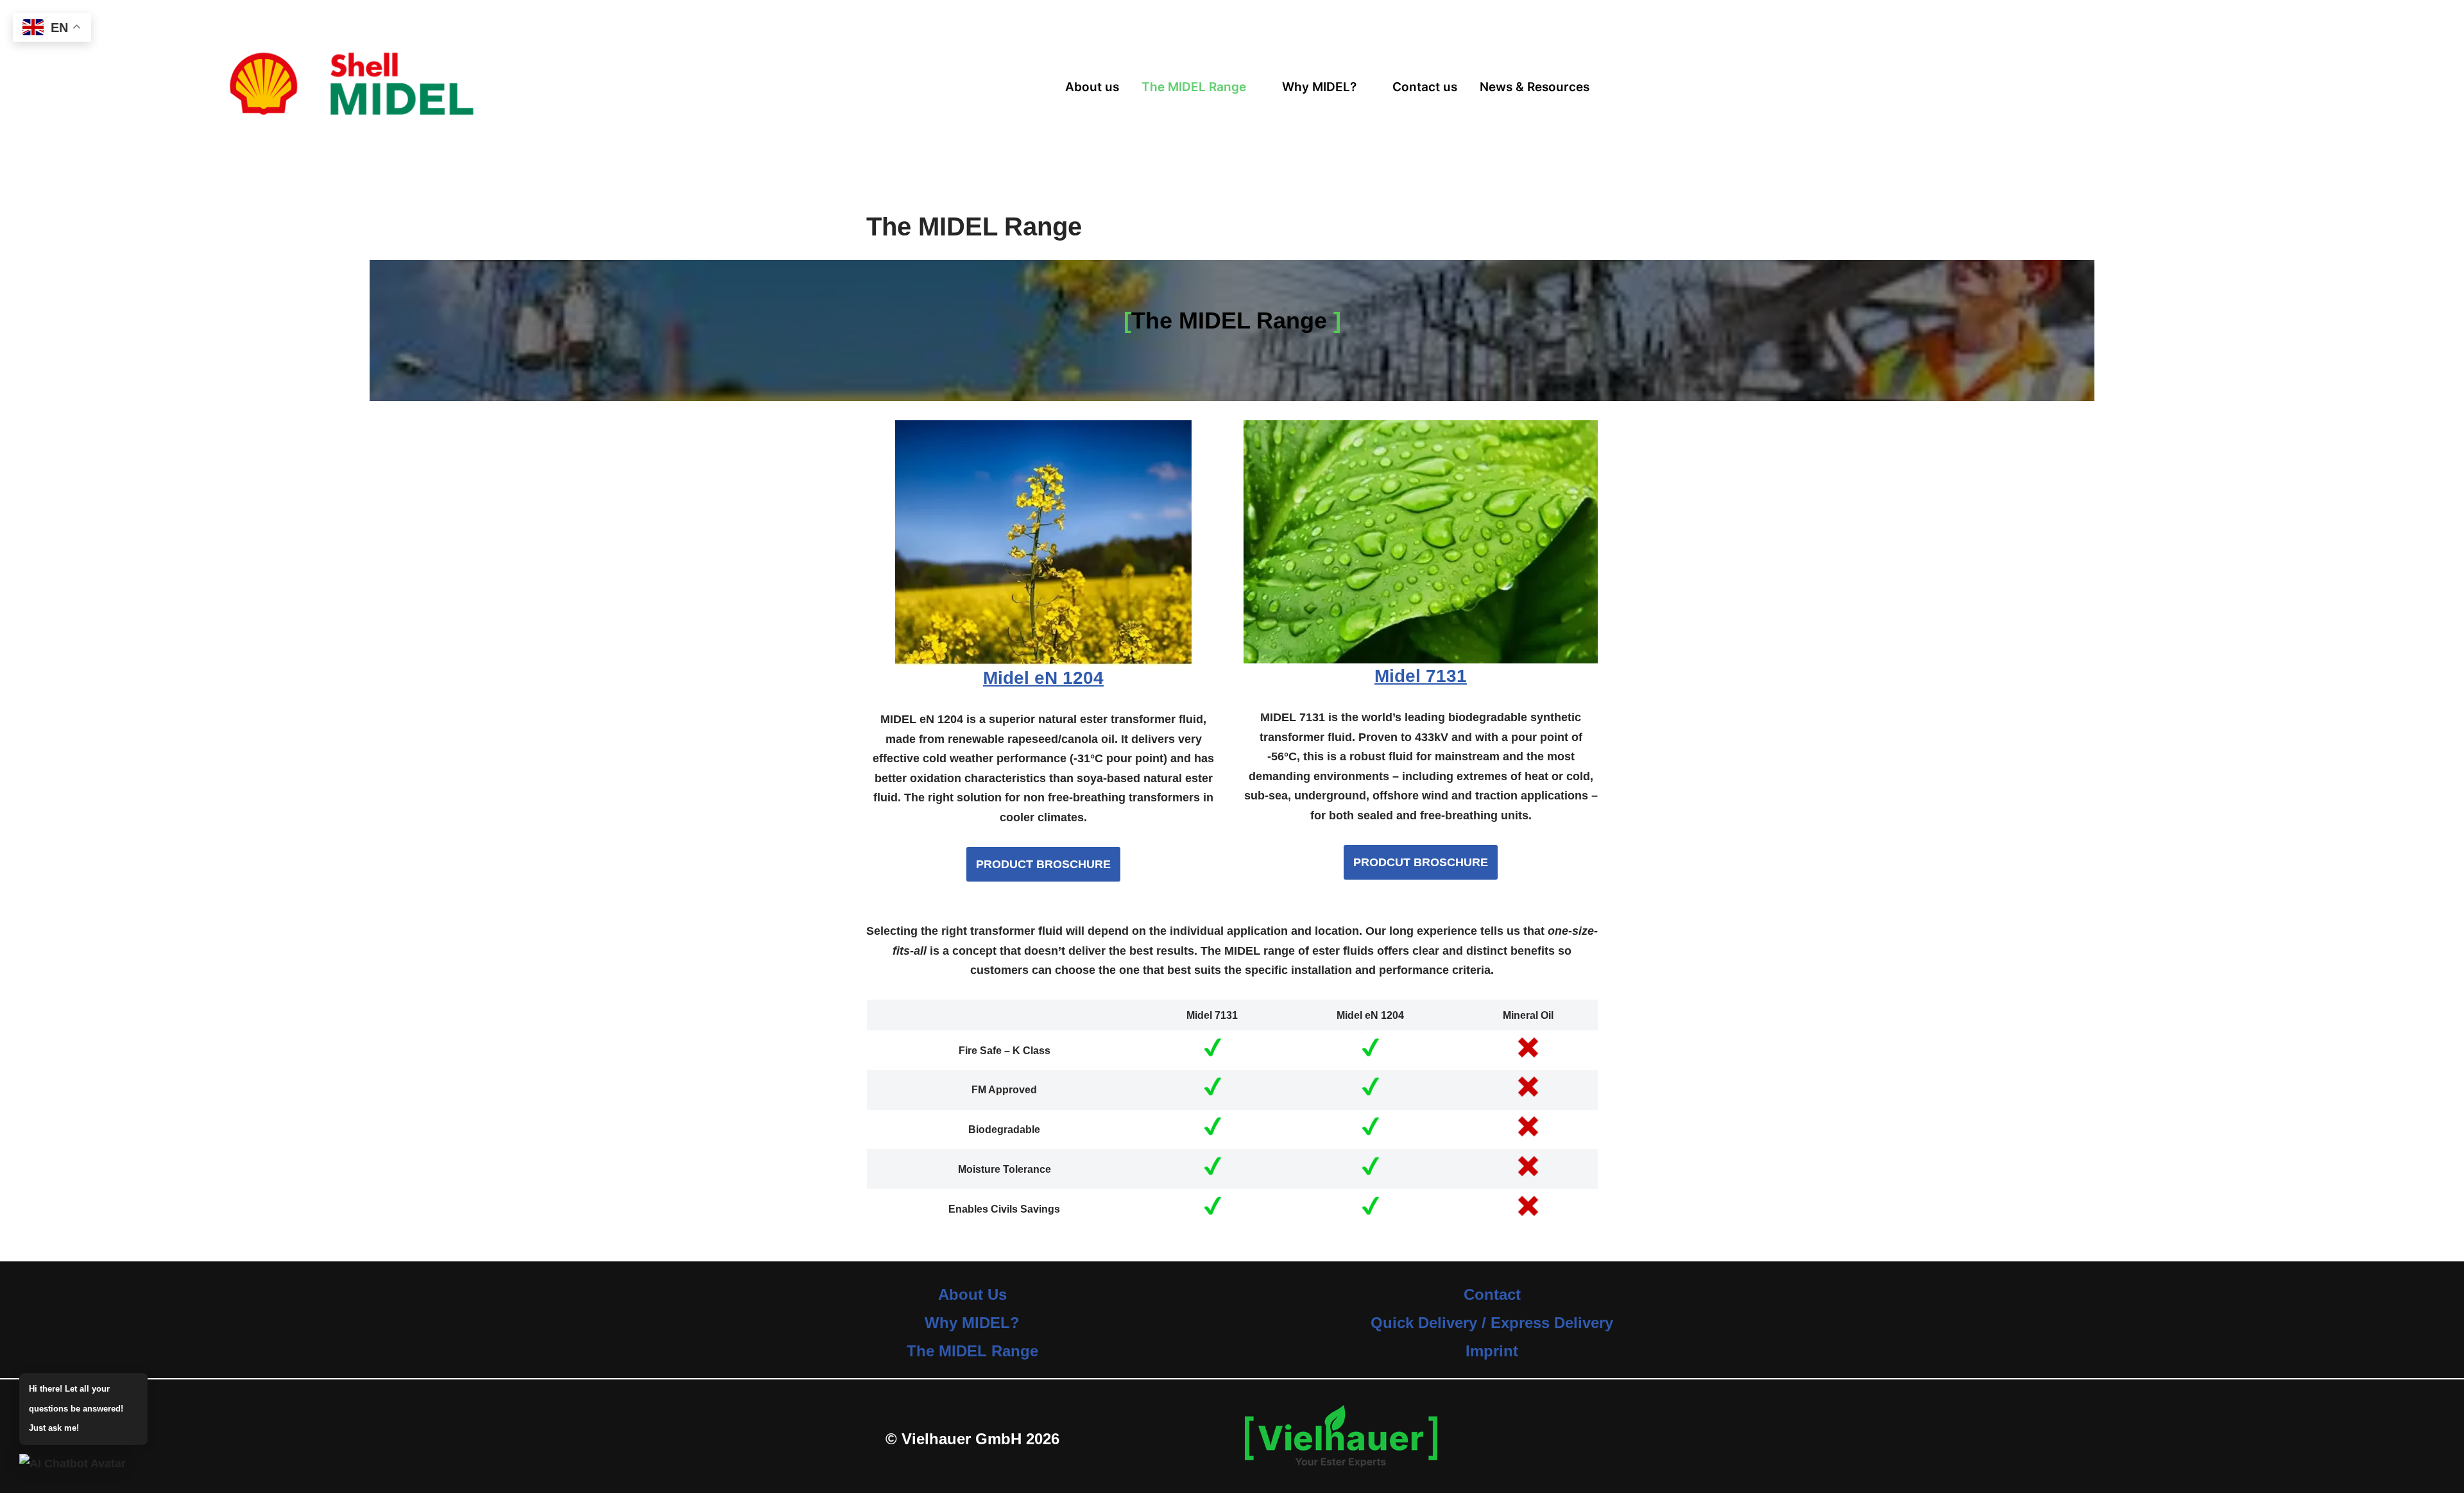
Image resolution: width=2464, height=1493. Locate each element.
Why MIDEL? (1319, 87)
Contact (1492, 1294)
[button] (1201, 87)
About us (1092, 87)
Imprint (1492, 1351)
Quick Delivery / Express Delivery (1492, 1323)
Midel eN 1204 (1043, 678)
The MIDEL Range (1194, 87)
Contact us (1425, 87)
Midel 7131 (1421, 676)
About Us (972, 1294)
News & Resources (1535, 87)
